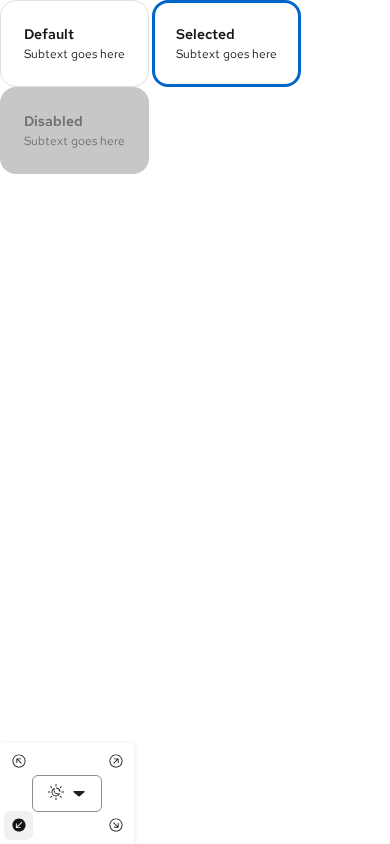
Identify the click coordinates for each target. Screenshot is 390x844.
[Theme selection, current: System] (67, 793)
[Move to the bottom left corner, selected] (18, 825)
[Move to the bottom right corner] (115, 825)
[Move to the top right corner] (115, 761)
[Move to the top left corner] (18, 761)
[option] (74, 43)
